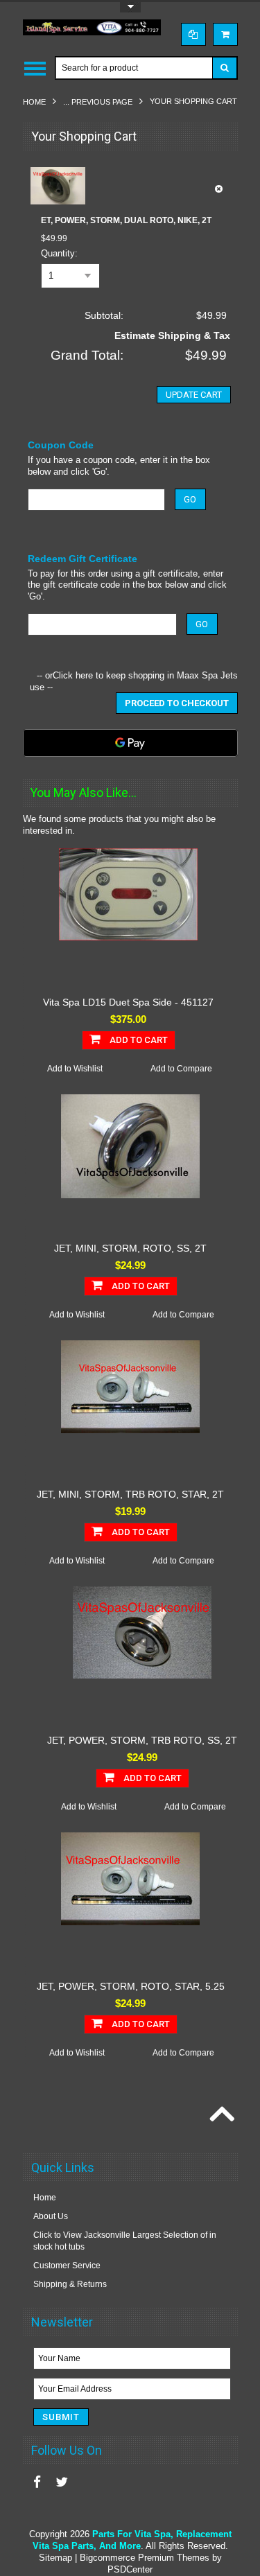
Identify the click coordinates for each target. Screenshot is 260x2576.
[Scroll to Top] (220, 2115)
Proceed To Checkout (177, 703)
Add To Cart (138, 1040)
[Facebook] (37, 2482)
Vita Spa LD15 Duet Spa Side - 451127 (128, 1002)
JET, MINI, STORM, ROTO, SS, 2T (130, 1248)
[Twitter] (62, 2482)
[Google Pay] (130, 743)
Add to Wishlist (75, 1069)
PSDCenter (130, 2569)
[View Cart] (225, 34)
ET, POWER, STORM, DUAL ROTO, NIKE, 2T (126, 220)
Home (34, 102)
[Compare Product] (193, 34)
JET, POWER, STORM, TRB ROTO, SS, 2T (142, 1740)
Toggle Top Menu (130, 7)
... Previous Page (98, 102)
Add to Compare (181, 1069)
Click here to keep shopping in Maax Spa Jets (145, 675)
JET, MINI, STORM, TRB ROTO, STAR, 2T (130, 1494)
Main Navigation (35, 68)
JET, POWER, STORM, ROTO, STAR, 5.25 (131, 1986)
